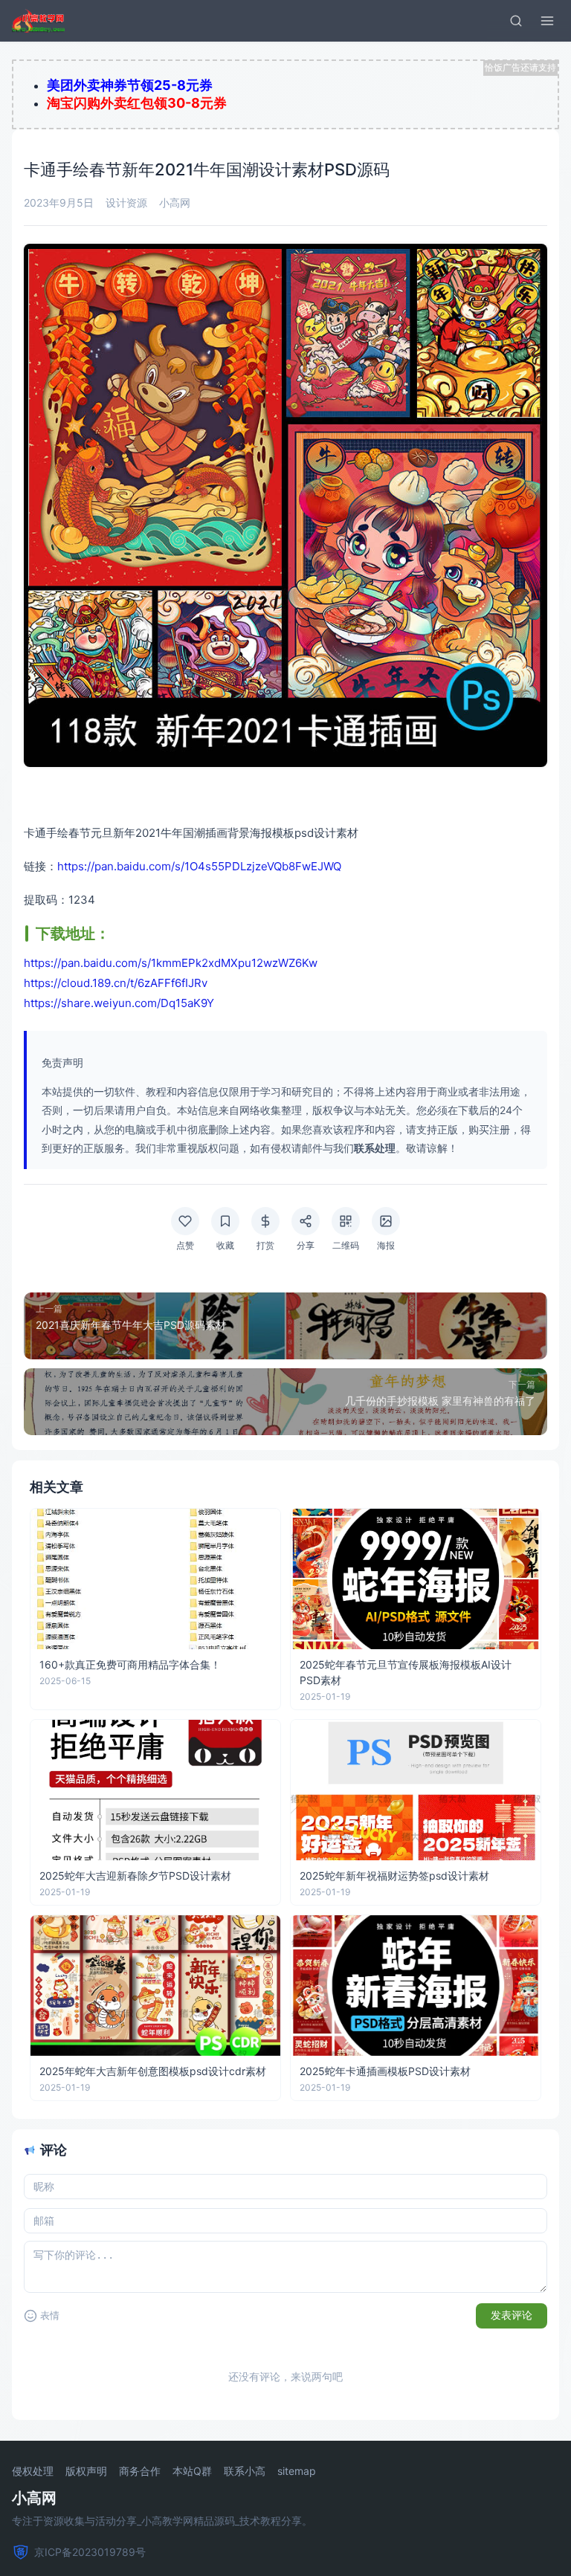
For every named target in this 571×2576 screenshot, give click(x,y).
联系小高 (245, 2471)
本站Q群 (192, 2471)
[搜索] (516, 21)
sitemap (297, 2471)
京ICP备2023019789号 (90, 2552)
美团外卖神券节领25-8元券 (130, 85)
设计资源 (126, 203)
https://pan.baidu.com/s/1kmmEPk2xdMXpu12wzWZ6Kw (171, 963)
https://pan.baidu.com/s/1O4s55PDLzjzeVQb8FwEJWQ (199, 866)
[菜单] (547, 21)
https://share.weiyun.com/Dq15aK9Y (119, 1003)
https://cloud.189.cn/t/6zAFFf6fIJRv (116, 983)
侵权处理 (33, 2471)
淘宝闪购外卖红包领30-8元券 (137, 103)
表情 (50, 2316)
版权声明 (86, 2471)
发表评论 (512, 2315)
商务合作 (140, 2471)
